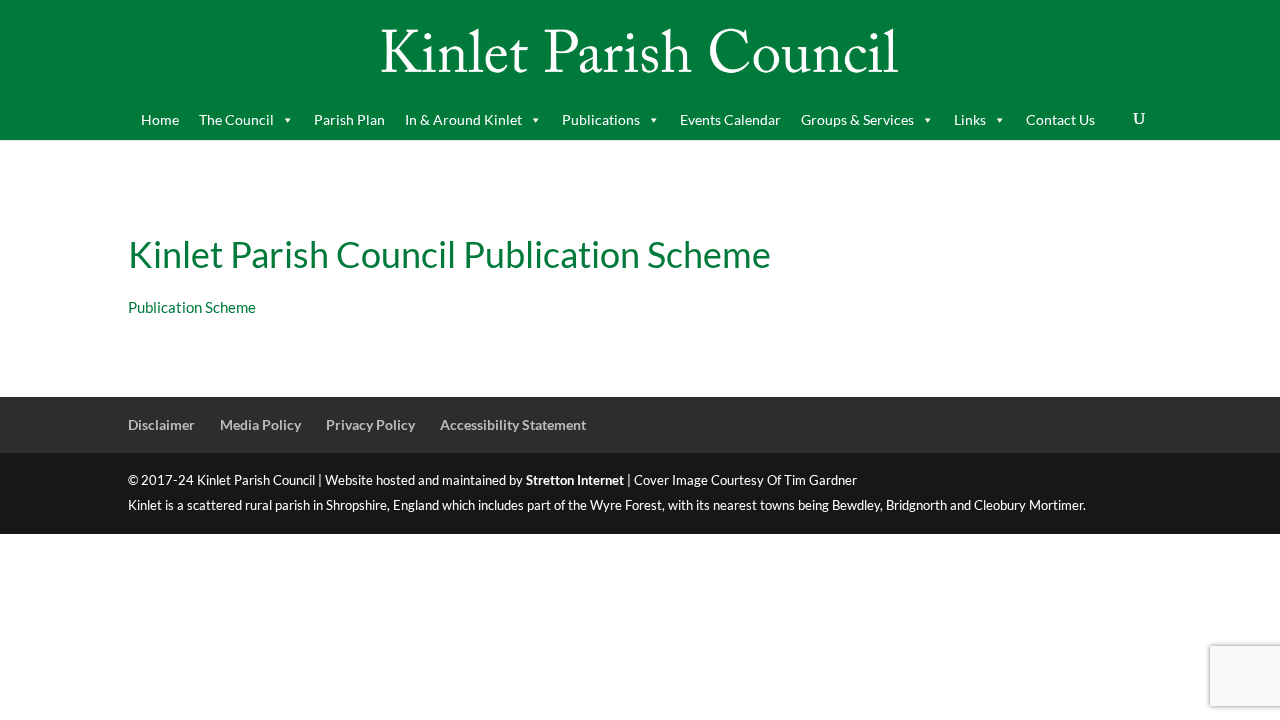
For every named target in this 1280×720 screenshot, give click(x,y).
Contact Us (1060, 119)
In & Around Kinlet (463, 119)
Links (970, 119)
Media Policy (260, 424)
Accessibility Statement (513, 424)
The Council (236, 119)
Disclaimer (161, 424)
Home (160, 119)
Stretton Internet (575, 480)
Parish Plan (349, 119)
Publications (601, 119)
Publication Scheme (192, 307)
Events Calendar (730, 119)
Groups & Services (857, 119)
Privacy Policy (370, 424)
